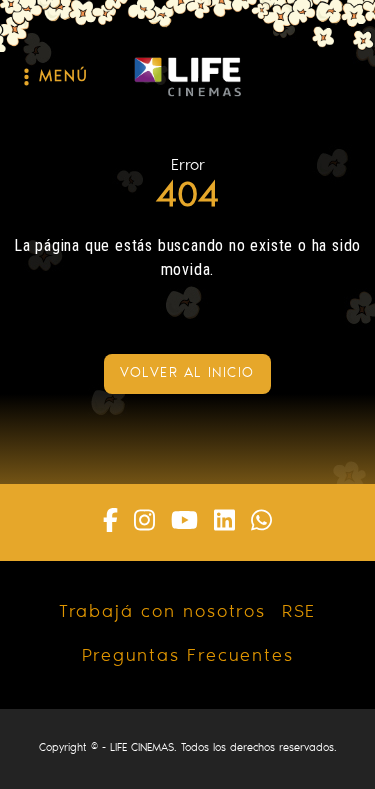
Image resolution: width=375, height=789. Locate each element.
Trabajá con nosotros (162, 613)
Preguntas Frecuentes (188, 657)
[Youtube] (184, 522)
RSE (299, 613)
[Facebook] (110, 522)
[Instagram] (144, 522)
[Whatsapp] (261, 522)
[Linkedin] (224, 522)
